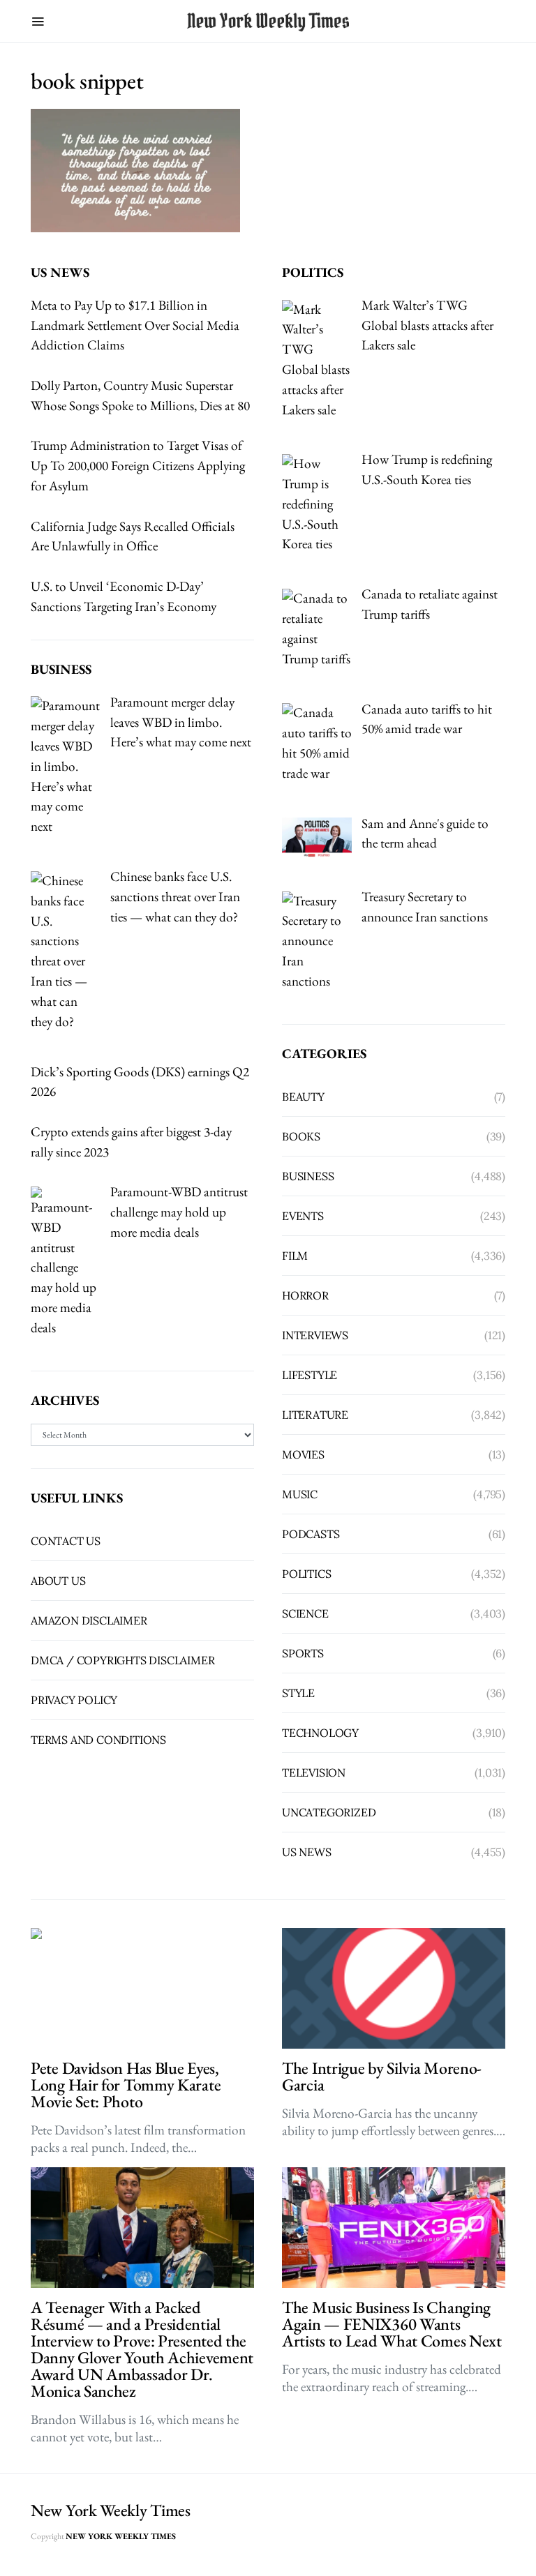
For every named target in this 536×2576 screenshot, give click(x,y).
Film (295, 1256)
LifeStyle (310, 1375)
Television (314, 1772)
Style (298, 1693)
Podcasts (311, 1534)
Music (300, 1494)
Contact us (66, 1541)
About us (58, 1581)
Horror (305, 1295)
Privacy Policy (74, 1700)
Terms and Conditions (98, 1740)
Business (308, 1176)
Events (303, 1216)
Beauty (303, 1097)
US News (307, 1852)
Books (301, 1136)
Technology (320, 1733)
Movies (303, 1454)
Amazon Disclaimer (89, 1620)
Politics (306, 1574)
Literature (315, 1415)
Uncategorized (329, 1812)
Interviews (315, 1335)
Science (305, 1613)
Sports (303, 1653)
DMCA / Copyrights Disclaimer (122, 1660)
